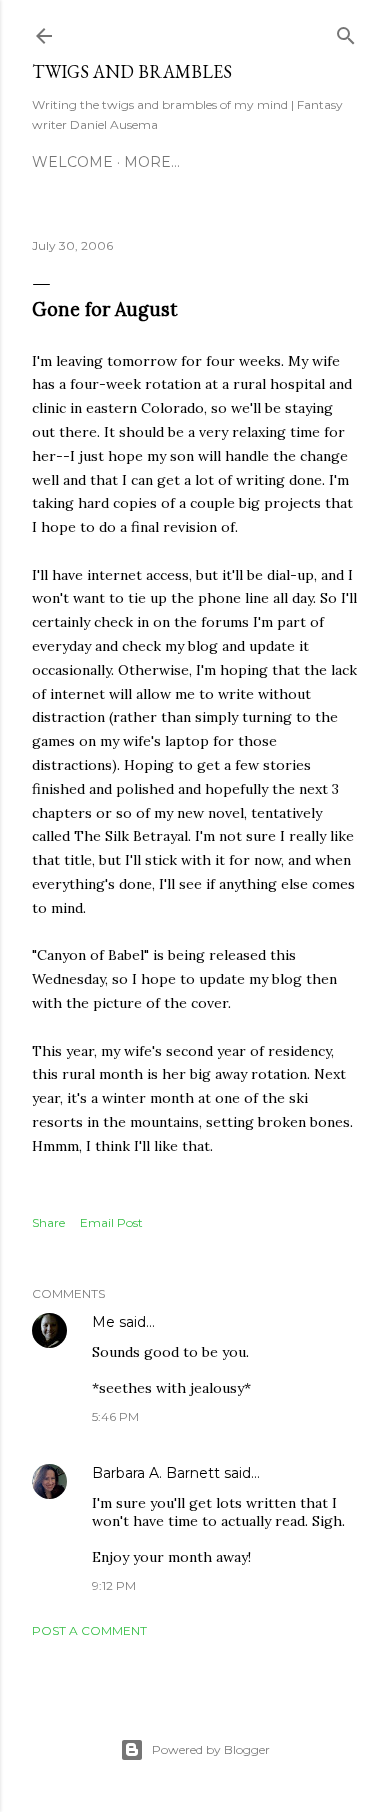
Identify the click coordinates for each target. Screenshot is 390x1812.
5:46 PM (115, 1416)
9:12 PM (114, 1585)
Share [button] (48, 1222)
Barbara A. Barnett (156, 1473)
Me (103, 1322)
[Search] (346, 31)
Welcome (72, 162)
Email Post (111, 1222)
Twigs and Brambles (132, 71)
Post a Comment (89, 1630)
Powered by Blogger (211, 1749)
